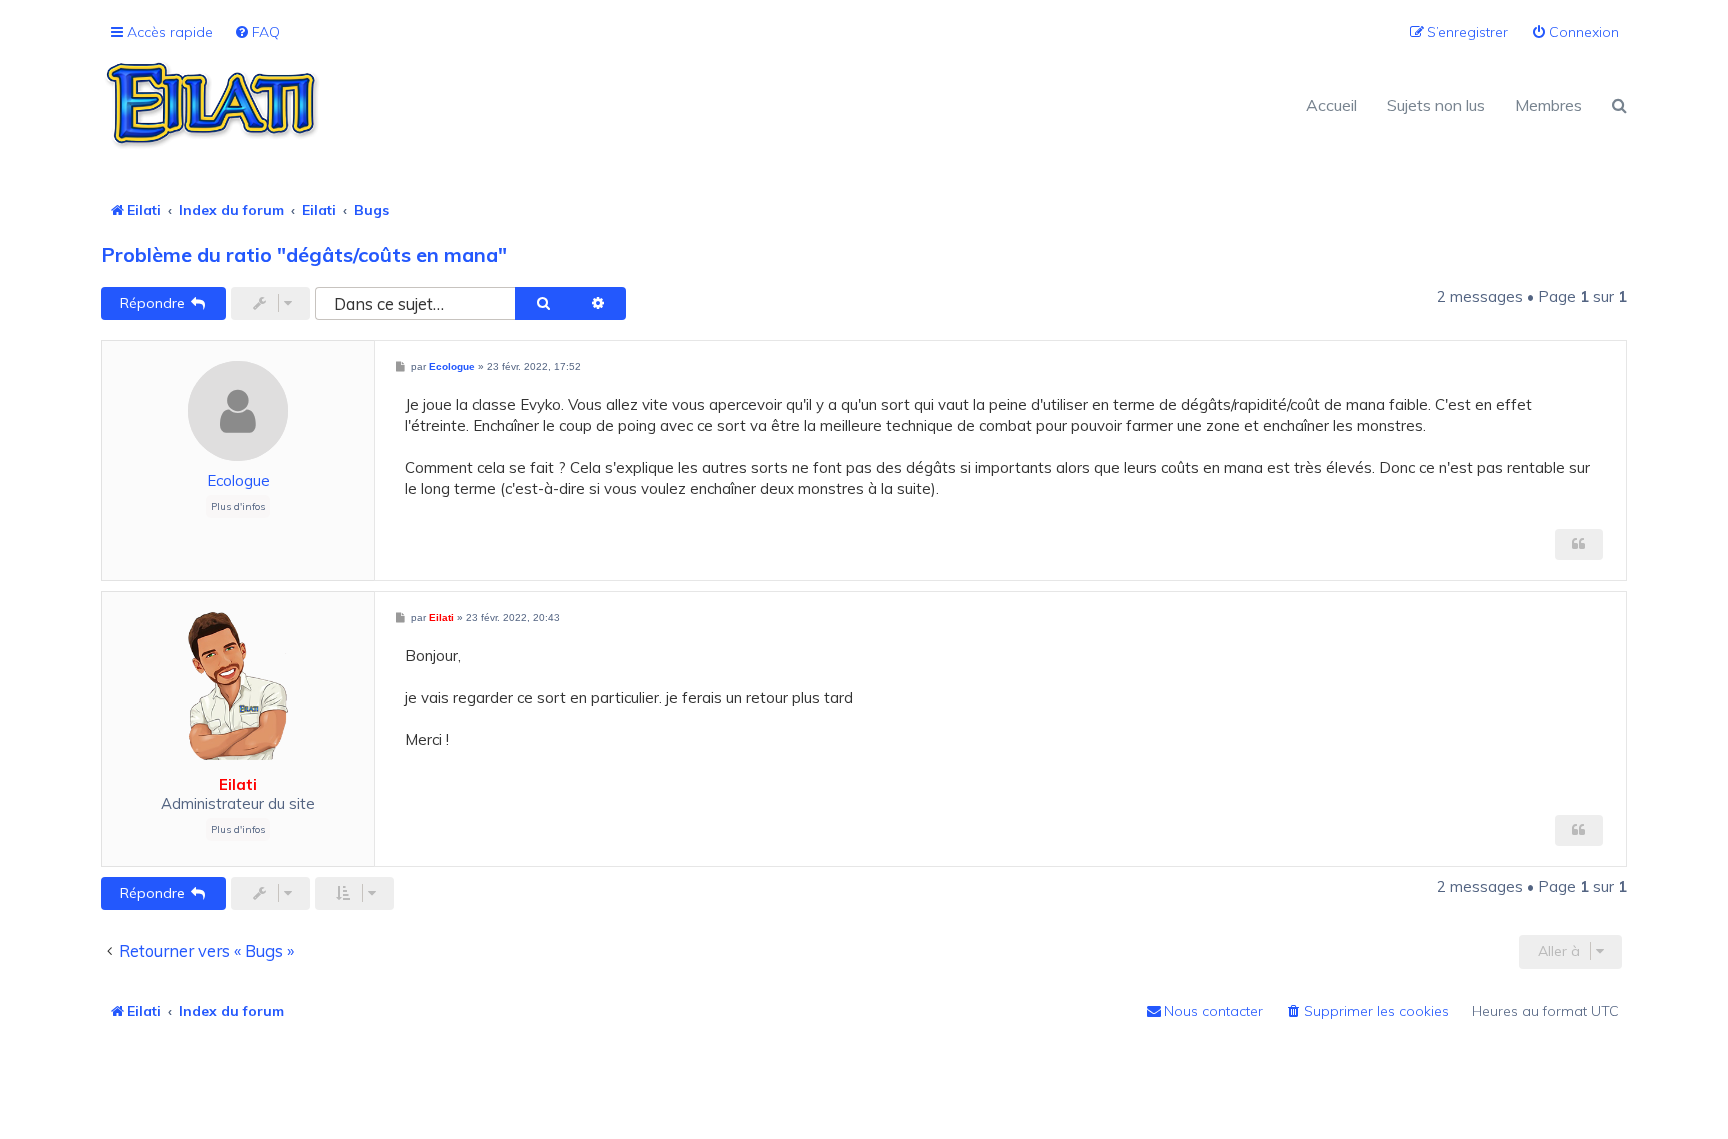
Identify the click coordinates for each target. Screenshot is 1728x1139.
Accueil (1331, 105)
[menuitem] (257, 32)
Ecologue (238, 480)
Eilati (238, 784)
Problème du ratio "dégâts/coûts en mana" (304, 254)
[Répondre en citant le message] (1579, 544)
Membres (1548, 105)
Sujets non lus (1436, 105)
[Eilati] (482, 105)
